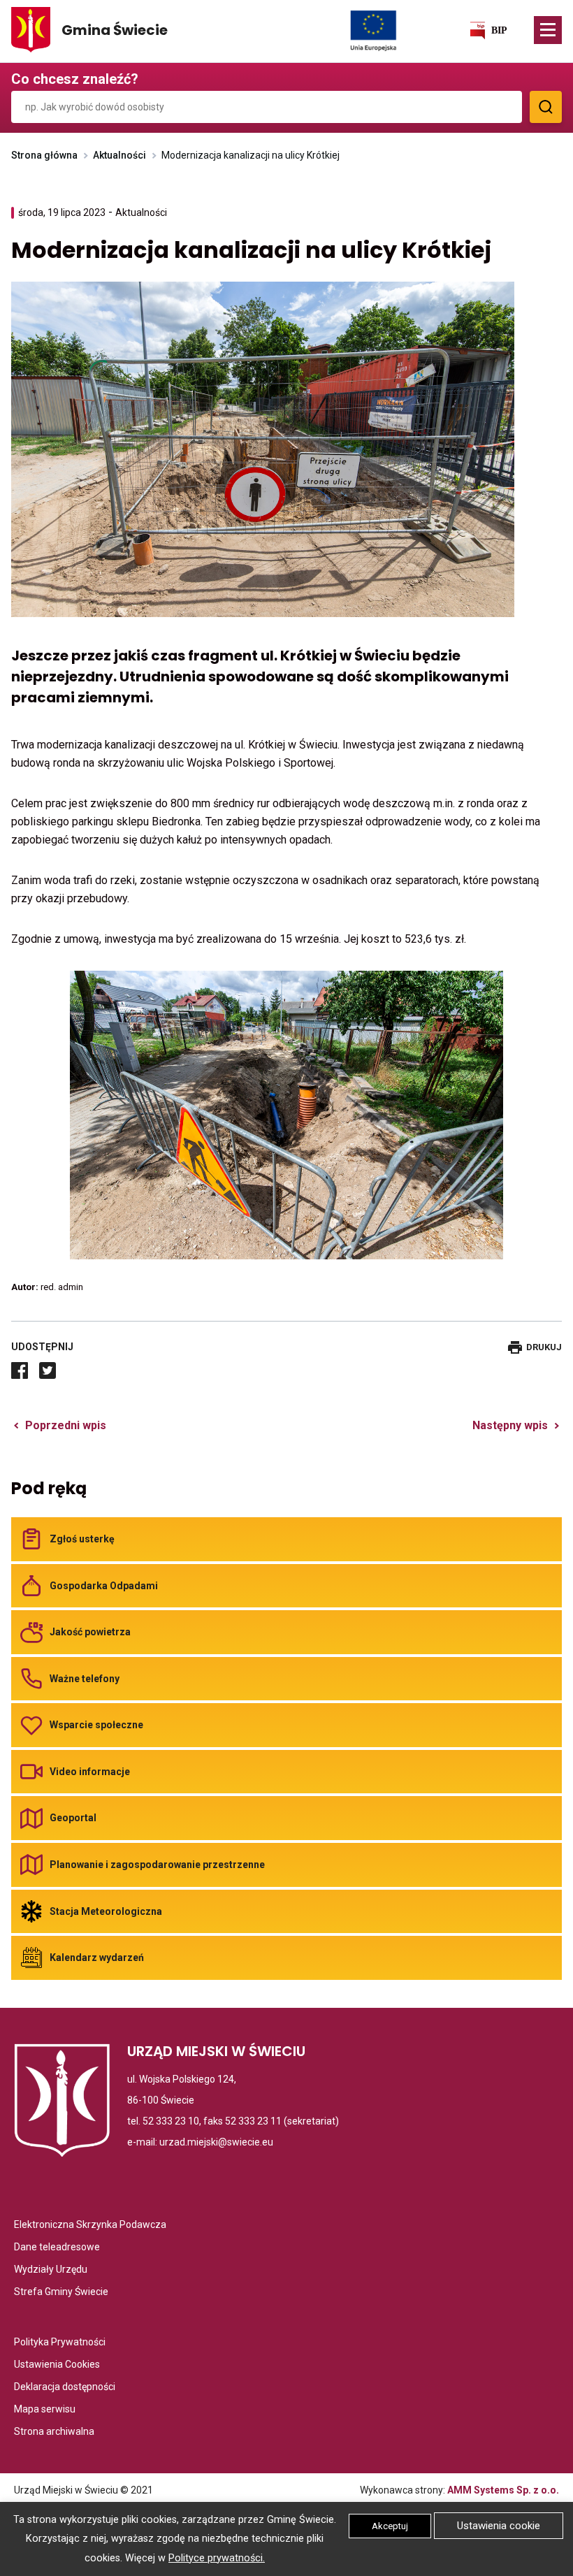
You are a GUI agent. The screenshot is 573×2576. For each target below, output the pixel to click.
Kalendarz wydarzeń (97, 1958)
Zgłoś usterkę (82, 1539)
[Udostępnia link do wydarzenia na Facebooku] (20, 1370)
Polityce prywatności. (217, 2558)
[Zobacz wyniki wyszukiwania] (546, 107)
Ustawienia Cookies (57, 2365)
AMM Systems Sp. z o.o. (503, 2490)
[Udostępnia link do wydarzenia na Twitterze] (48, 1370)
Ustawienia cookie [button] (499, 2526)
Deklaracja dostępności (65, 2388)
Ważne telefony (85, 1679)
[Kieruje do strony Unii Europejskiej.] (373, 30)
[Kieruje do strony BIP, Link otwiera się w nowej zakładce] (488, 30)
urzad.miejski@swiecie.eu (216, 2142)
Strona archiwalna (54, 2432)
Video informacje (90, 1772)
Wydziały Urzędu (51, 2270)
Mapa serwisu (45, 2410)
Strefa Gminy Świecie (61, 2293)
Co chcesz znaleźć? (75, 79)
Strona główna (44, 155)
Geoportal (73, 1818)
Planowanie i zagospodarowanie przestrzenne (157, 1865)
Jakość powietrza (90, 1632)
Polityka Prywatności (60, 2343)
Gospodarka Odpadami (104, 1586)
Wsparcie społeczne (96, 1725)
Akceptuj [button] (390, 2526)
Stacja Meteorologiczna (106, 1911)
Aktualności (119, 155)
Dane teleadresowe (57, 2248)
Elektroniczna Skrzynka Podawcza (90, 2226)
